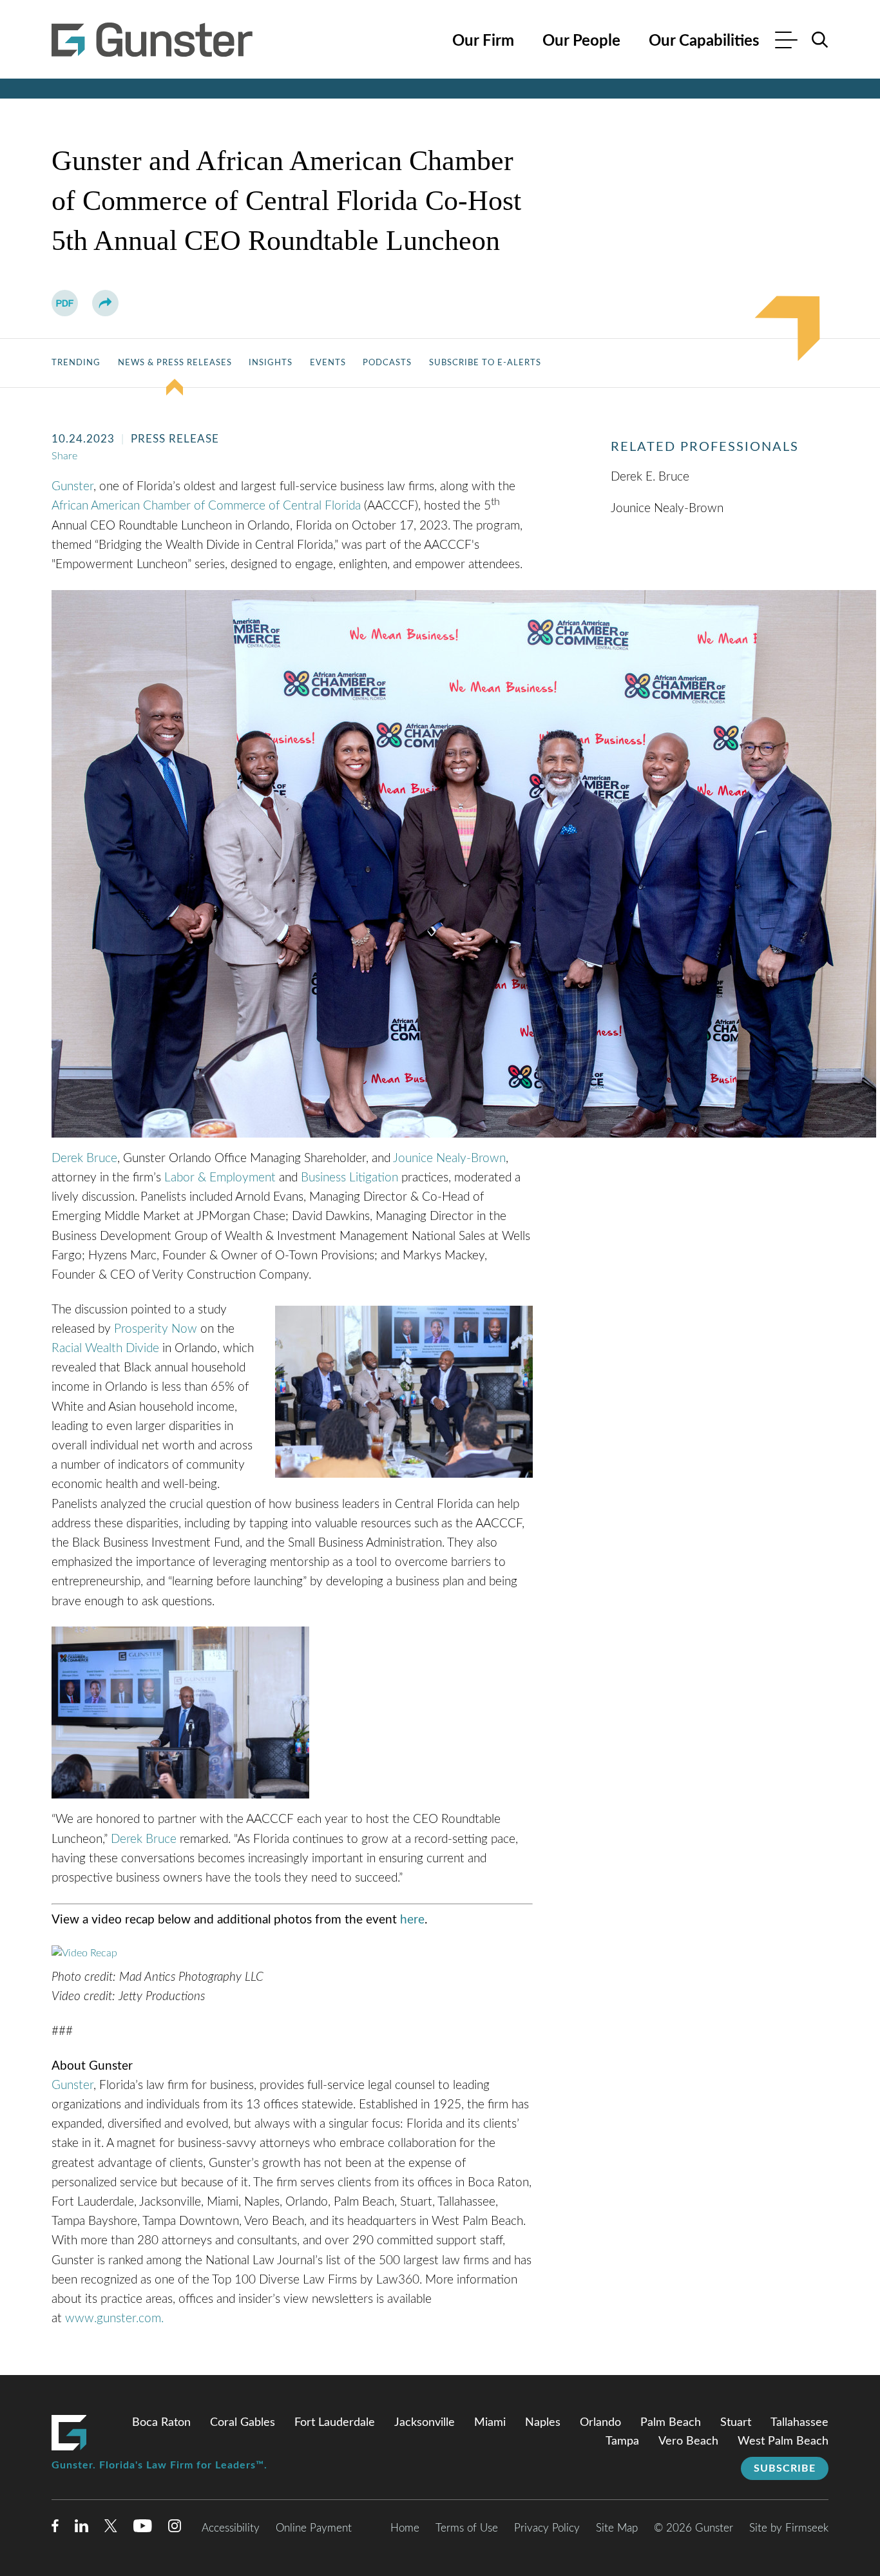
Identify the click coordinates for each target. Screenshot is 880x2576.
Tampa (622, 2441)
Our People (581, 41)
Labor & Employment (220, 1178)
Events (328, 363)
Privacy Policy (547, 2528)
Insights (271, 363)
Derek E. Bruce (650, 477)
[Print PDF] (65, 303)
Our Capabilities (704, 41)
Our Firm (483, 41)
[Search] (820, 40)
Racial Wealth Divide (105, 1349)
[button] (105, 303)
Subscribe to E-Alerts (485, 363)
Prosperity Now (156, 1329)
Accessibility (231, 2528)
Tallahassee (799, 2423)
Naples (543, 2423)
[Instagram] (175, 2529)
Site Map (617, 2528)
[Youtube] (143, 2529)
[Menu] (786, 42)
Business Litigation (349, 1178)
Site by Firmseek (789, 2528)
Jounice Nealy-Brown (449, 1159)
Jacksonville (425, 2423)
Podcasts (387, 363)
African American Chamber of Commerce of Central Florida (206, 506)
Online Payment (314, 2528)
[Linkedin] (81, 2529)
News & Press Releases (175, 363)
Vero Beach (688, 2441)
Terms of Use (467, 2528)
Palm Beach (671, 2423)
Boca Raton (161, 2423)
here (412, 1920)
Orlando (600, 2423)
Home (405, 2528)
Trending (76, 363)
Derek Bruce (84, 1159)
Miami (490, 2423)
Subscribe (785, 2468)
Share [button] (64, 456)
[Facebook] (55, 2529)
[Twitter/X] (111, 2529)
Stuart (736, 2423)
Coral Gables (243, 2423)
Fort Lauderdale (335, 2423)
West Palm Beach (783, 2441)
